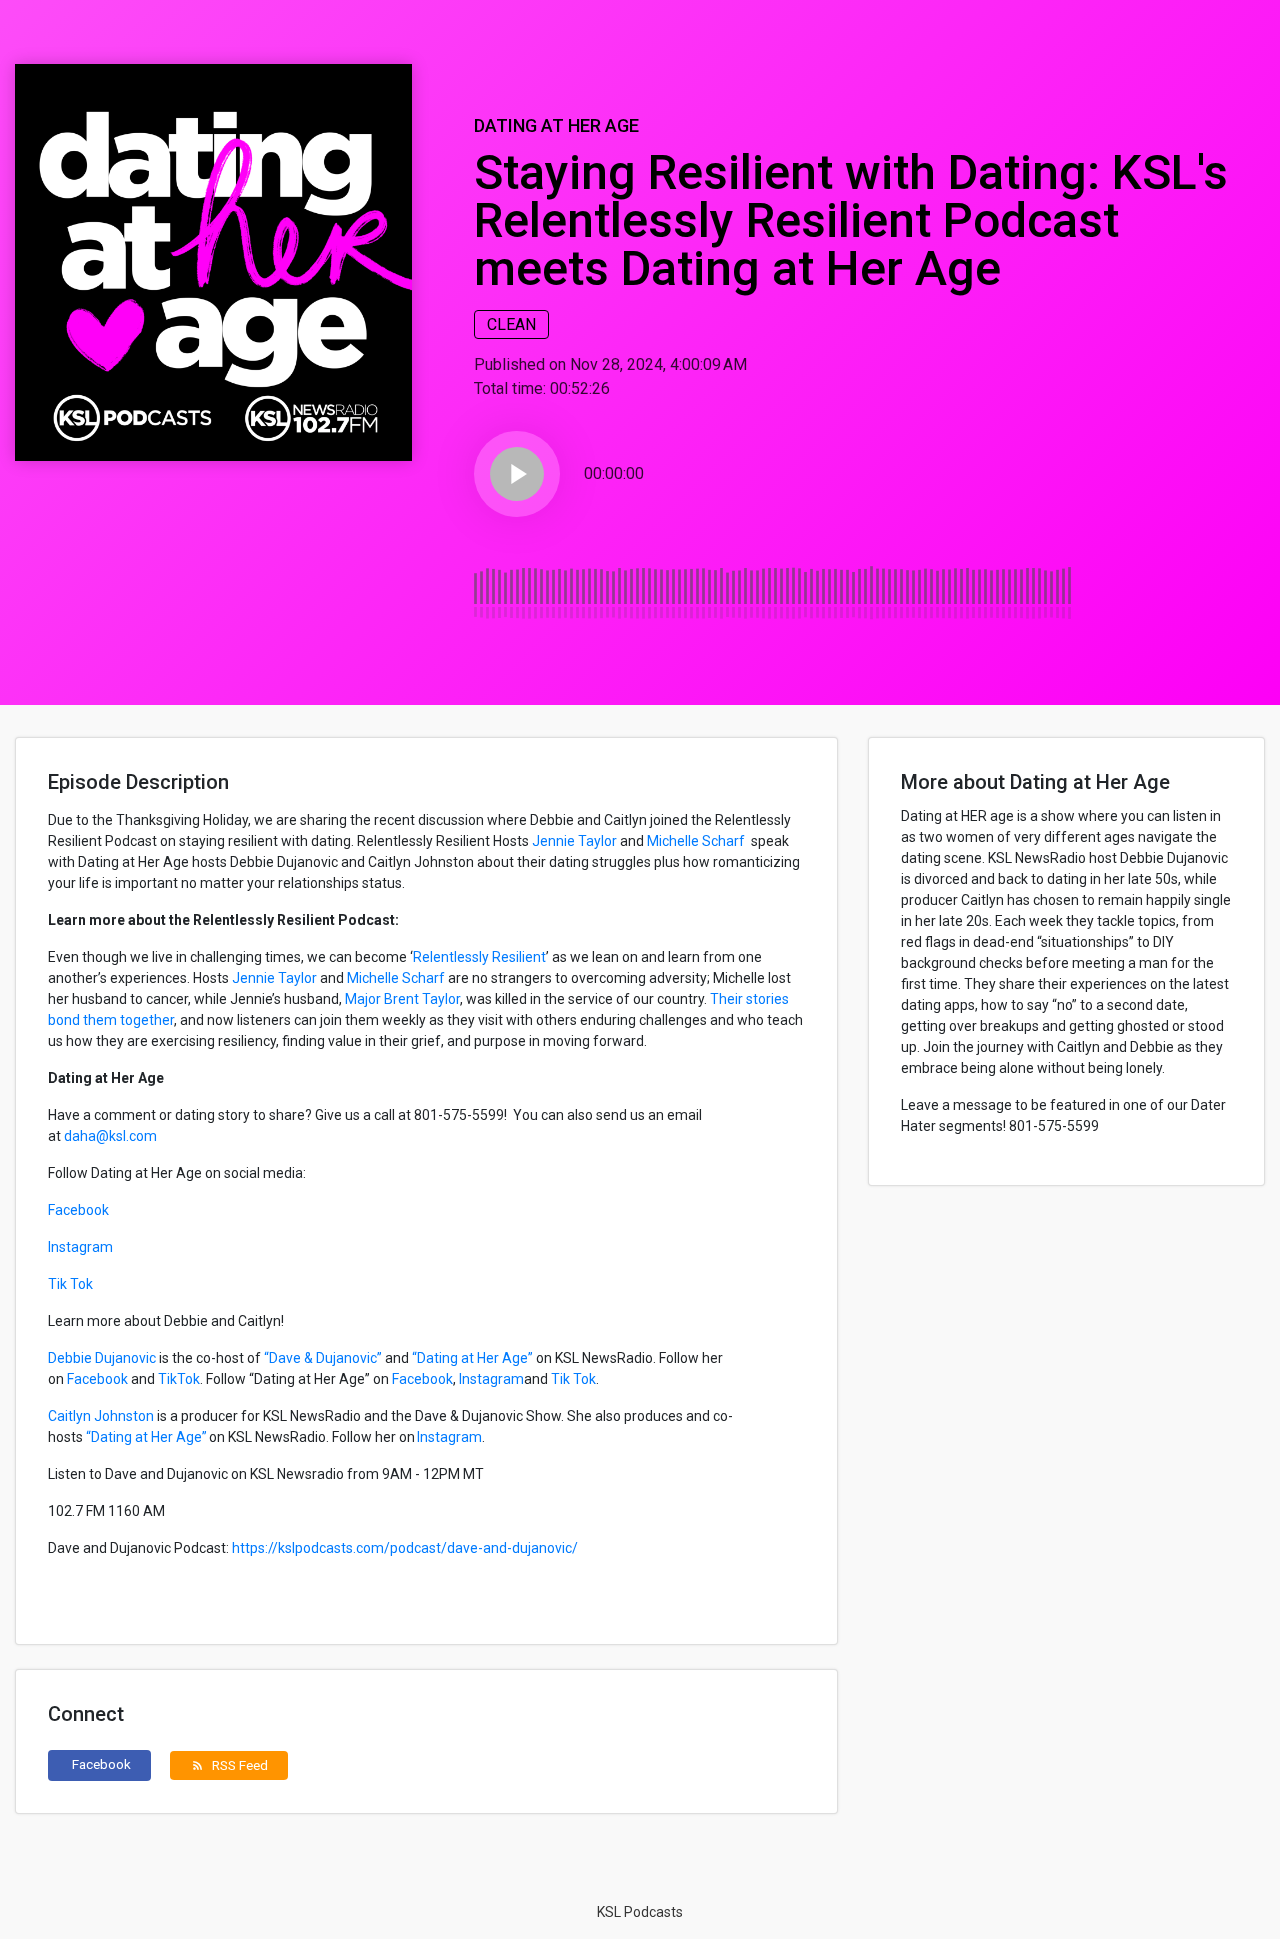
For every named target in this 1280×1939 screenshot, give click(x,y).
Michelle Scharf (697, 841)
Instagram (80, 1247)
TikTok (179, 1379)
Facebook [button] (101, 1764)
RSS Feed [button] (229, 1765)
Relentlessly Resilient (479, 957)
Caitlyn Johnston (101, 1416)
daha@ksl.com (110, 1136)
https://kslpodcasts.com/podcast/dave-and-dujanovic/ (405, 1548)
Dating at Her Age (556, 125)
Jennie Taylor (574, 841)
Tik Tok (72, 1284)
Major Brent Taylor (401, 999)
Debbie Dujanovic (102, 1358)
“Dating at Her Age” (472, 1358)
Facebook (78, 1210)
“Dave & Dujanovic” (323, 1358)
